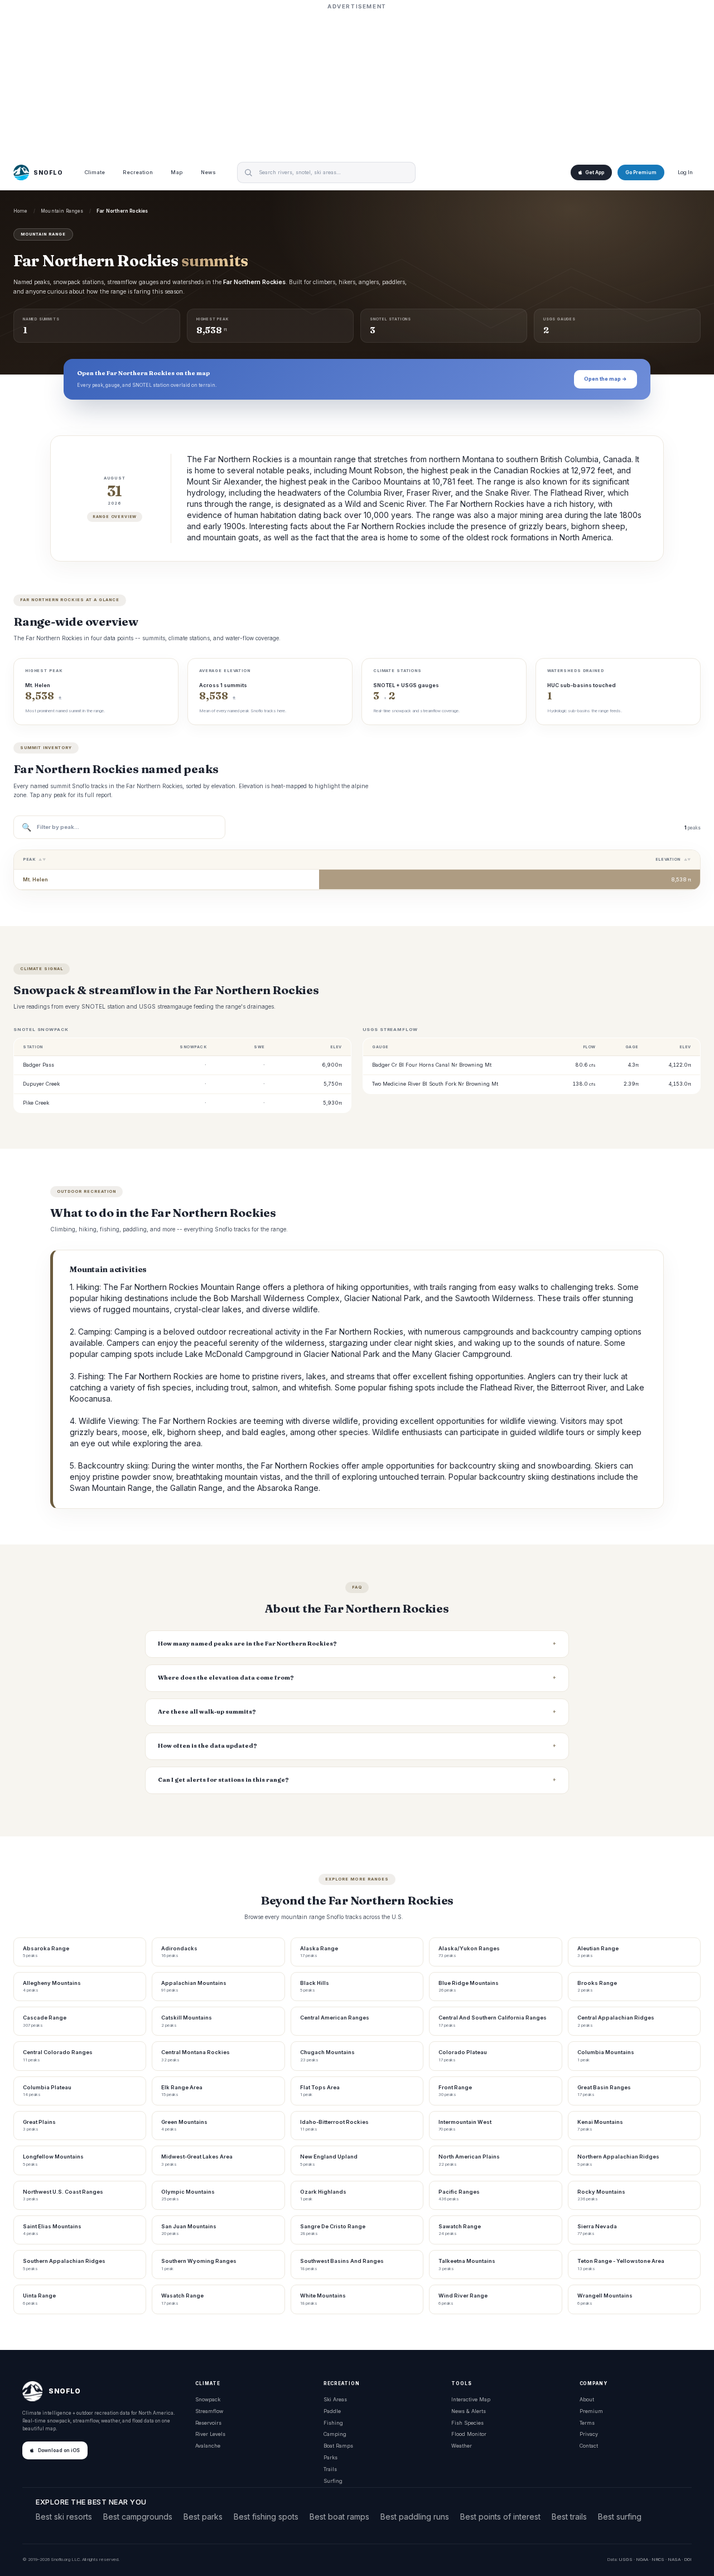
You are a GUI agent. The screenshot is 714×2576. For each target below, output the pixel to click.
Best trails (569, 2517)
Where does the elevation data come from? (226, 1678)
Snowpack (208, 2399)
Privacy (589, 2434)
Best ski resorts (64, 2517)
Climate (95, 173)
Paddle (332, 2411)
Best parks (203, 2517)
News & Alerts (469, 2411)
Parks (331, 2457)
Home (21, 211)
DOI (688, 2559)
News (208, 173)
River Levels (210, 2434)
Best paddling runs (415, 2517)
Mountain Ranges (62, 211)
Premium (591, 2411)
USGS (626, 2559)
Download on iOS (59, 2450)
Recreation (138, 173)
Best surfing (620, 2517)
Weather (462, 2446)
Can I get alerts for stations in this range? (223, 1780)
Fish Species (467, 2423)
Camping (335, 2434)
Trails (330, 2469)
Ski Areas (335, 2399)
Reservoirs (208, 2423)
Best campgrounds (138, 2517)
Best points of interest (500, 2517)
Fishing (333, 2423)
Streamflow (209, 2411)
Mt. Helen (35, 879)
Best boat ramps (339, 2517)
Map (177, 173)
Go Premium (641, 172)
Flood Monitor (469, 2434)
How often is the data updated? (208, 1746)
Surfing (333, 2481)
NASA (674, 2559)
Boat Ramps (338, 2446)
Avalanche (208, 2446)
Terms (587, 2423)
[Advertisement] (357, 82)
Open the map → (606, 379)
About (587, 2399)
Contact (589, 2446)
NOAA (642, 2559)
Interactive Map (471, 2399)
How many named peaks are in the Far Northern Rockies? (247, 1644)
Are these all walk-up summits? (207, 1712)
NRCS (658, 2559)
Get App (595, 172)
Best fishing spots (266, 2517)
